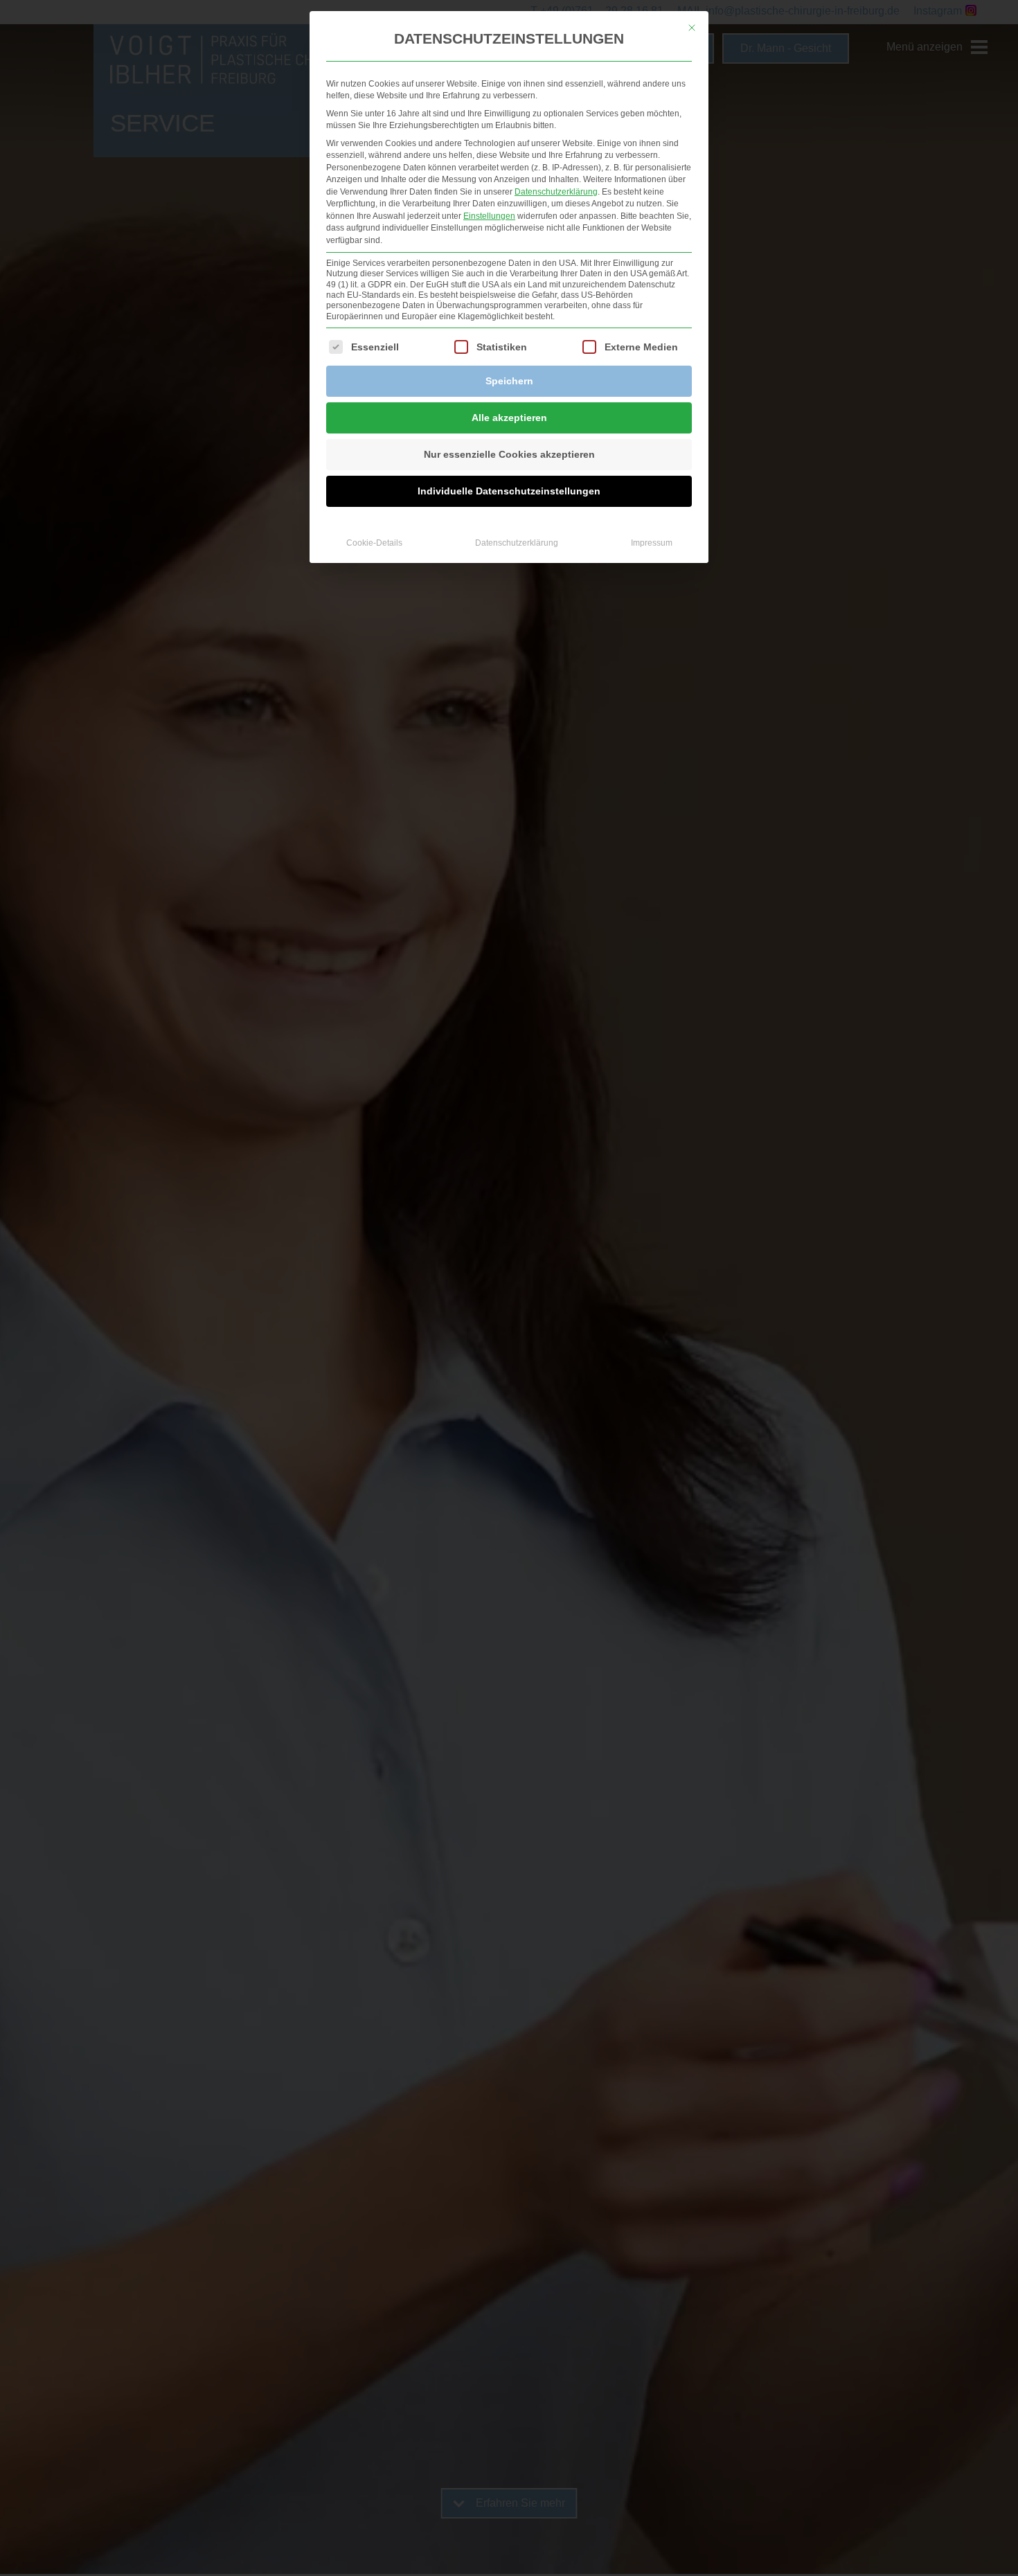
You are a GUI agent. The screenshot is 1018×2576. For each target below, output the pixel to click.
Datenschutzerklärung (556, 192)
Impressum (652, 543)
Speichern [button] (509, 381)
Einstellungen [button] (489, 216)
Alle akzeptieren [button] (509, 418)
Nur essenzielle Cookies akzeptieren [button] (509, 454)
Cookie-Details (374, 543)
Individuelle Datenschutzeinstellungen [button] (509, 491)
